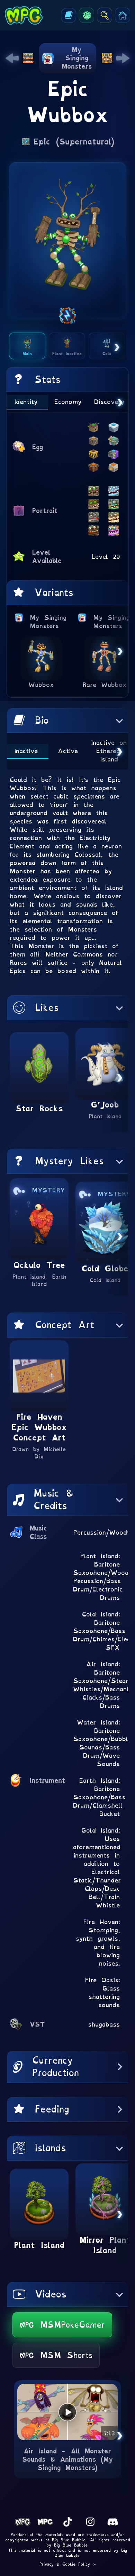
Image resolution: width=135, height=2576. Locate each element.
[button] (67, 721)
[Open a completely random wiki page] (87, 15)
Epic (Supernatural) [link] (74, 142)
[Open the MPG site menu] (123, 15)
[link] (12, 58)
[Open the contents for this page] (69, 15)
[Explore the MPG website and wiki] (105, 15)
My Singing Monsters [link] (48, 622)
